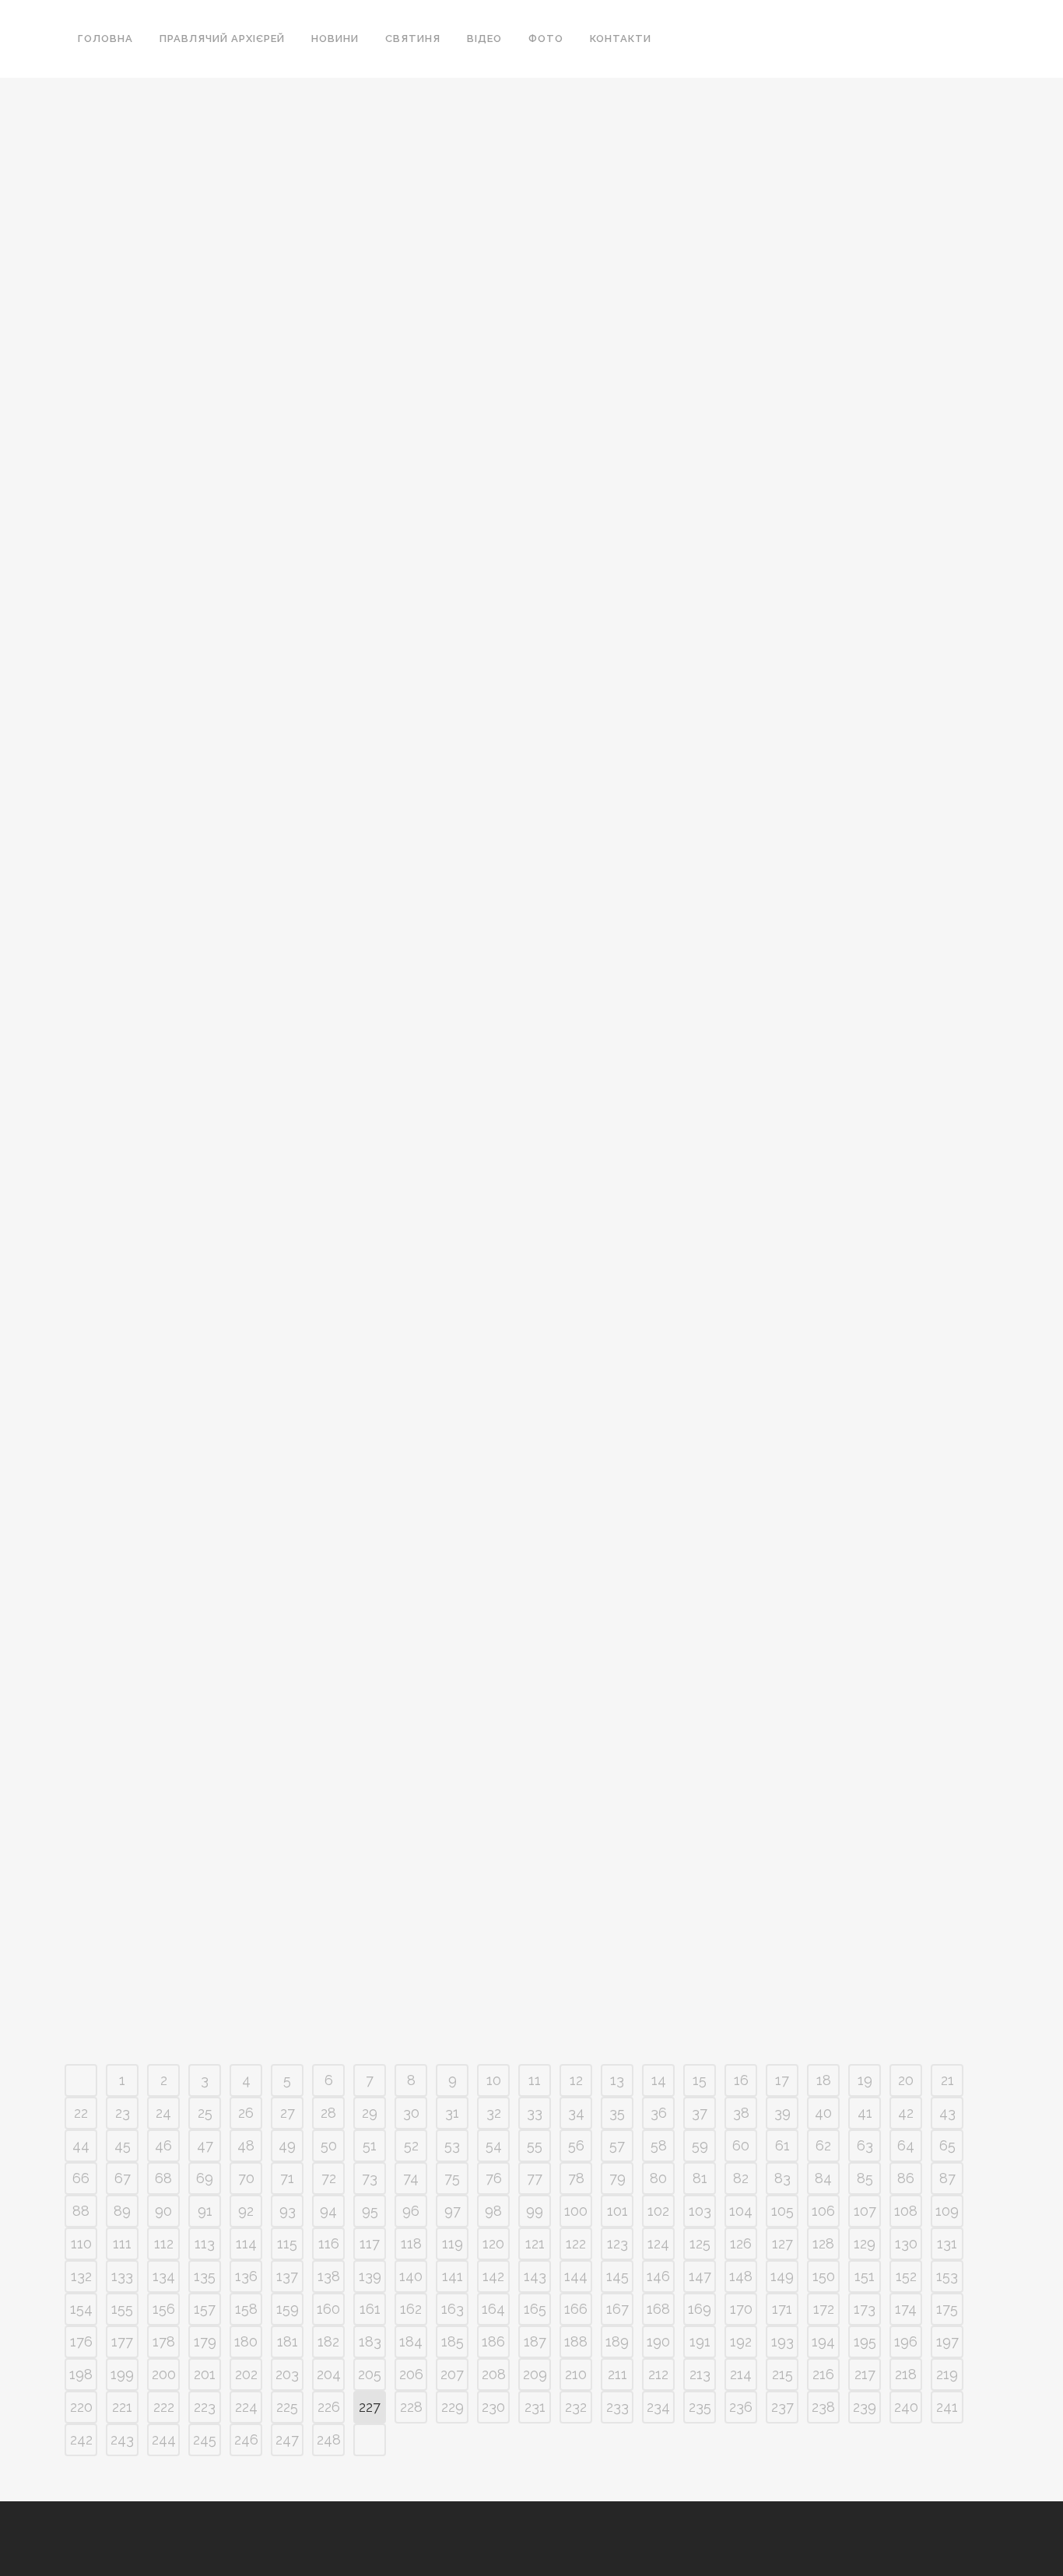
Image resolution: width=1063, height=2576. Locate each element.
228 (411, 2407)
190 (658, 2341)
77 (535, 2178)
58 (659, 2145)
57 (617, 2145)
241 (947, 2407)
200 (164, 2374)
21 (947, 2080)
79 (617, 2178)
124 (658, 2243)
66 (81, 2178)
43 (947, 2113)
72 (329, 2178)
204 (329, 2374)
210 (576, 2374)
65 (947, 2145)
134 (164, 2276)
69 (205, 2178)
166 (576, 2309)
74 (411, 2178)
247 (287, 2439)
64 (906, 2145)
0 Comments (210, 638)
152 (906, 2276)
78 (576, 2178)
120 (493, 2243)
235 (700, 2407)
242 (81, 2439)
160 (328, 2309)
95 (370, 2211)
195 (865, 2341)
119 (453, 2243)
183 (370, 2341)
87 (947, 2178)
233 (617, 2407)
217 (865, 2374)
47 (205, 2145)
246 (246, 2439)
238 (823, 2407)
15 (700, 2080)
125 (700, 2243)
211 (617, 2374)
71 (287, 2178)
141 (453, 2276)
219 (947, 2374)
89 (122, 2211)
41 (865, 2113)
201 (205, 2374)
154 (81, 2309)
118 (411, 2243)
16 (741, 2080)
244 (164, 2439)
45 (123, 2145)
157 (205, 2309)
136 (246, 2276)
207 (452, 2374)
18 (824, 2080)
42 (906, 2113)
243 (122, 2439)
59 (700, 2145)
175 (947, 2309)
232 (576, 2407)
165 (535, 2309)
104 (741, 2211)
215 (782, 2374)
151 (865, 2276)
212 (658, 2374)
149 (782, 2276)
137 (287, 2276)
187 (535, 2341)
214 (741, 2374)
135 (205, 2276)
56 (576, 2145)
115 (287, 2243)
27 (288, 2113)
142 (493, 2276)
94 (328, 2211)
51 (370, 2145)
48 (246, 2145)
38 (741, 2113)
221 (122, 2407)
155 (122, 2309)
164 (493, 2309)
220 (81, 2407)
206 (411, 2374)
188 (576, 2341)
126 (741, 2243)
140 (411, 2276)
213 (700, 2374)
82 (741, 2178)
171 (782, 2309)
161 (370, 2309)
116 (329, 2243)
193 (782, 2341)
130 (906, 2243)
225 (287, 2407)
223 (205, 2407)
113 (205, 2243)
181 (288, 2341)
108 (906, 2211)
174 (906, 2309)
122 (576, 2243)
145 (617, 2276)
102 (658, 2211)
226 (329, 2407)
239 (865, 2407)
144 (576, 2276)
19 (865, 2080)
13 (617, 2080)
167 (617, 2309)
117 (370, 2243)
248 (329, 2439)
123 (617, 2243)
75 (452, 2178)
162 (411, 2309)
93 (288, 2211)
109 (947, 2211)
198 (81, 2374)
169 (700, 2309)
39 (782, 2113)
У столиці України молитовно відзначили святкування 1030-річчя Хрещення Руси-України (207, 1093)
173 (865, 2309)
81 (700, 2178)
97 (453, 2211)
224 (246, 2407)
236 (741, 2407)
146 (658, 2276)
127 (782, 2243)
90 (163, 2211)
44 (81, 2145)
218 (906, 2374)
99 (535, 2211)
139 (370, 2276)
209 (535, 2374)
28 (328, 2113)
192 (741, 2341)
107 (865, 2211)
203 (287, 2374)
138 (329, 2276)
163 (453, 2309)
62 (823, 2145)
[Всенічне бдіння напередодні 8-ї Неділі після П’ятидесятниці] (210, 1598)
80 (658, 2178)
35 (617, 2113)
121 (535, 2243)
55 (535, 2145)
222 (164, 2407)
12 (576, 2080)
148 (741, 2276)
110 (81, 2243)
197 (947, 2341)
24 (163, 2113)
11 (535, 2080)
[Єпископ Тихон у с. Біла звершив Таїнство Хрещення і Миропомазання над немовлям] (500, 956)
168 (658, 2309)
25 (205, 2113)
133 (122, 2276)
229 (453, 2407)
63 (865, 2145)
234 (658, 2407)
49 (287, 2145)
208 (494, 2374)
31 (452, 2113)
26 (246, 2113)
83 (782, 2178)
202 (246, 2374)
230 (493, 2407)
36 (659, 2113)
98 (493, 2211)
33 (535, 2113)
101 (617, 2211)
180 (246, 2341)
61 (782, 2145)
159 (288, 2309)
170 (741, 2309)
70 (246, 2178)
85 (865, 2178)
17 (782, 2080)
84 (823, 2178)
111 (122, 2243)
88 (81, 2211)
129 (865, 2243)
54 (494, 2145)
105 (782, 2211)
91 (205, 2211)
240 (906, 2407)
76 (494, 2178)
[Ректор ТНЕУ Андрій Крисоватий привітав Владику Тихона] (210, 277)
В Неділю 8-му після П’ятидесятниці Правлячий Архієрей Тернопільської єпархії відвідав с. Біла (790, 1093)
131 (947, 2243)
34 (576, 2113)
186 (493, 2341)
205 (370, 2374)
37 (700, 2113)
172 (824, 2309)
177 (122, 2341)
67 (123, 2178)
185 (453, 2341)
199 (122, 2374)
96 (411, 2211)
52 (411, 2145)
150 (824, 2276)
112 (164, 2243)
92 (246, 2211)
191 (700, 2341)
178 (164, 2341)
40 (823, 2113)
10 (494, 2080)
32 (494, 2113)
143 (535, 2276)
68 (163, 2178)
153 (947, 2276)
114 (246, 2243)
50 (329, 2145)
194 (823, 2341)
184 (411, 2341)
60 (741, 2145)
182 (328, 2341)
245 (205, 2439)
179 (205, 2341)
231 (535, 2407)
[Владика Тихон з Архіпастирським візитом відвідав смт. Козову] (500, 296)
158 (246, 2309)
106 (823, 2211)
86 (906, 2178)
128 (823, 2243)
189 (617, 2341)
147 (700, 2276)
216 (823, 2374)
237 (782, 2407)
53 (452, 2145)
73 (370, 2178)
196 (906, 2341)
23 (123, 2113)
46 (163, 2145)
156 (164, 2309)
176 (81, 2341)
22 (81, 2113)
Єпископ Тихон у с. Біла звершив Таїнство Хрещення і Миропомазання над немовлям (489, 1093)
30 (411, 2113)
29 (370, 2113)
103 (700, 2211)
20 (906, 2080)
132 (81, 2276)
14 (659, 2080)
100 (576, 2211)
